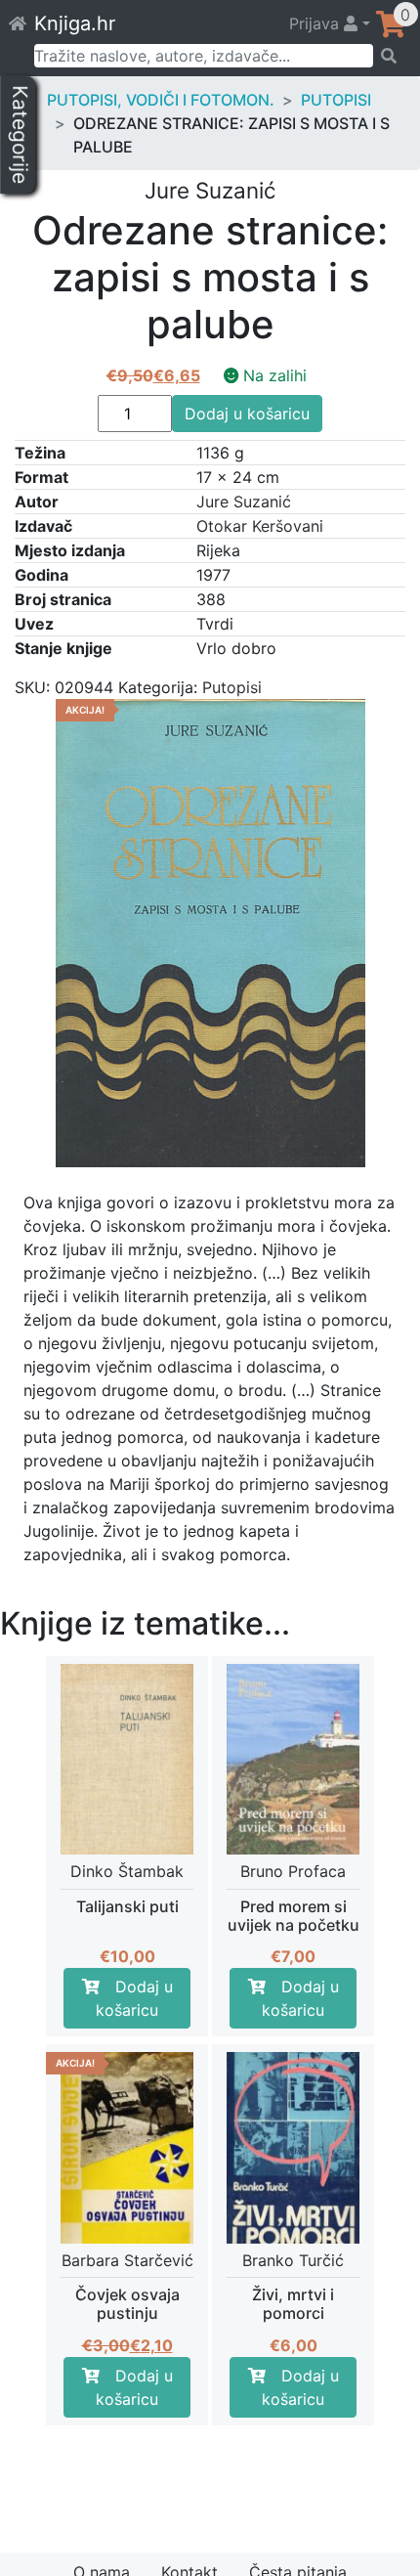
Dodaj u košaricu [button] (134, 1998)
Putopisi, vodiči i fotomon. (161, 100)
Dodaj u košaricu (247, 414)
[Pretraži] (390, 56)
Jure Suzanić (244, 502)
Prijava (316, 23)
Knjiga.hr (75, 23)
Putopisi (336, 100)
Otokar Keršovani (260, 526)
